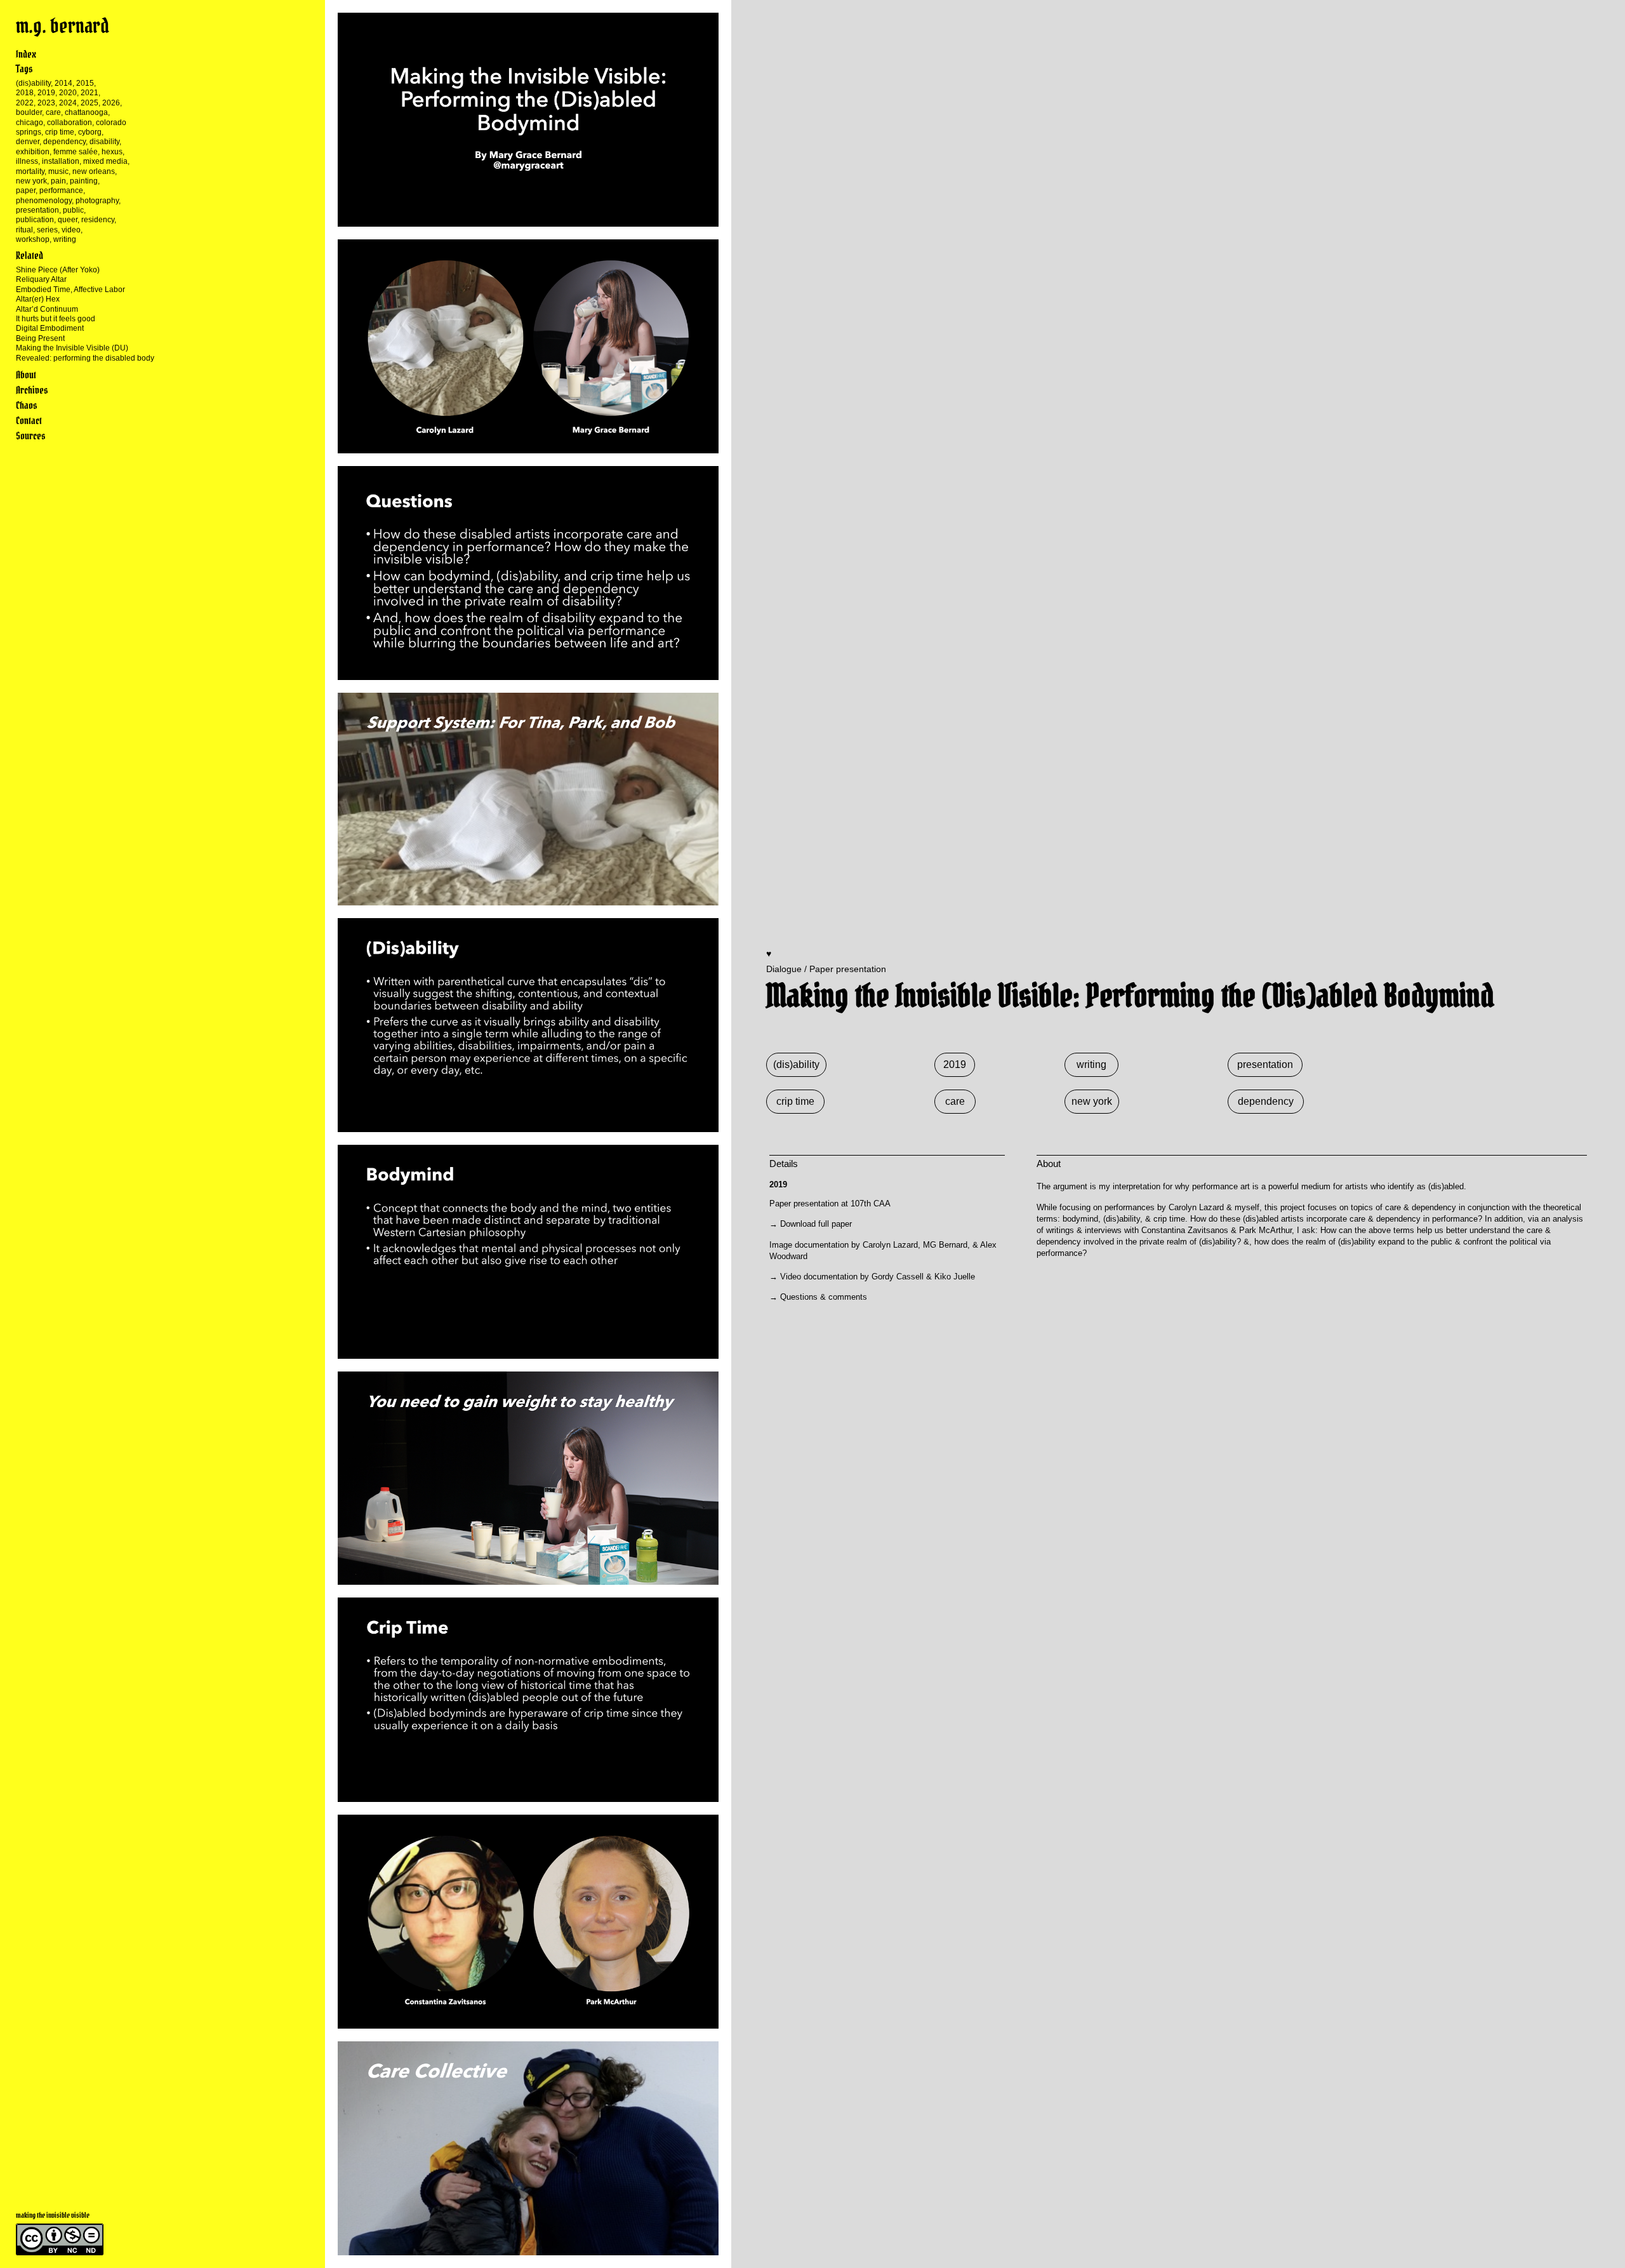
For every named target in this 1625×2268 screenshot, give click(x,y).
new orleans (94, 171)
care (53, 112)
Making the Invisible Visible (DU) (72, 348)
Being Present (40, 338)
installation (61, 161)
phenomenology (44, 201)
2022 (25, 103)
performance (61, 190)
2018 (25, 93)
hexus (112, 152)
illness (27, 161)
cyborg (90, 132)
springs (29, 132)
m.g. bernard (63, 26)
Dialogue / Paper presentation (826, 969)
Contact (29, 420)
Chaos (26, 405)
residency (98, 220)
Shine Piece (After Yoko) (58, 270)
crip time (60, 132)
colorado (111, 123)
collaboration (70, 123)
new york (31, 181)
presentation (37, 210)
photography (97, 201)
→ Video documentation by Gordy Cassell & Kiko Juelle (872, 1277)
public (73, 210)
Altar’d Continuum (47, 309)
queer (68, 220)
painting (84, 181)
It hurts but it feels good (56, 319)
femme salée (76, 152)
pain (58, 181)
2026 (111, 103)
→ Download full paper (811, 1224)
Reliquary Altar (41, 279)
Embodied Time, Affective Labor (70, 290)
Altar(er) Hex (38, 299)
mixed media (105, 161)
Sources (30, 436)
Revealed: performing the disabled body (85, 358)
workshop (33, 239)
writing (65, 239)
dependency (64, 142)
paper (26, 190)
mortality (30, 171)
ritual (24, 230)
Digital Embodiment (50, 328)
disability (104, 142)
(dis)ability (33, 83)
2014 (63, 83)
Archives (32, 390)
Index (26, 54)
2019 (46, 93)
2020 (68, 93)
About (26, 375)
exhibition (33, 152)
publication (35, 220)
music (58, 171)
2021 (90, 93)
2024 (68, 103)
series (47, 230)
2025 (90, 103)
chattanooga (86, 112)
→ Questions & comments (818, 1297)
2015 (85, 83)
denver (28, 142)
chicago (30, 123)
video (71, 230)
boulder (29, 112)
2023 (46, 103)
